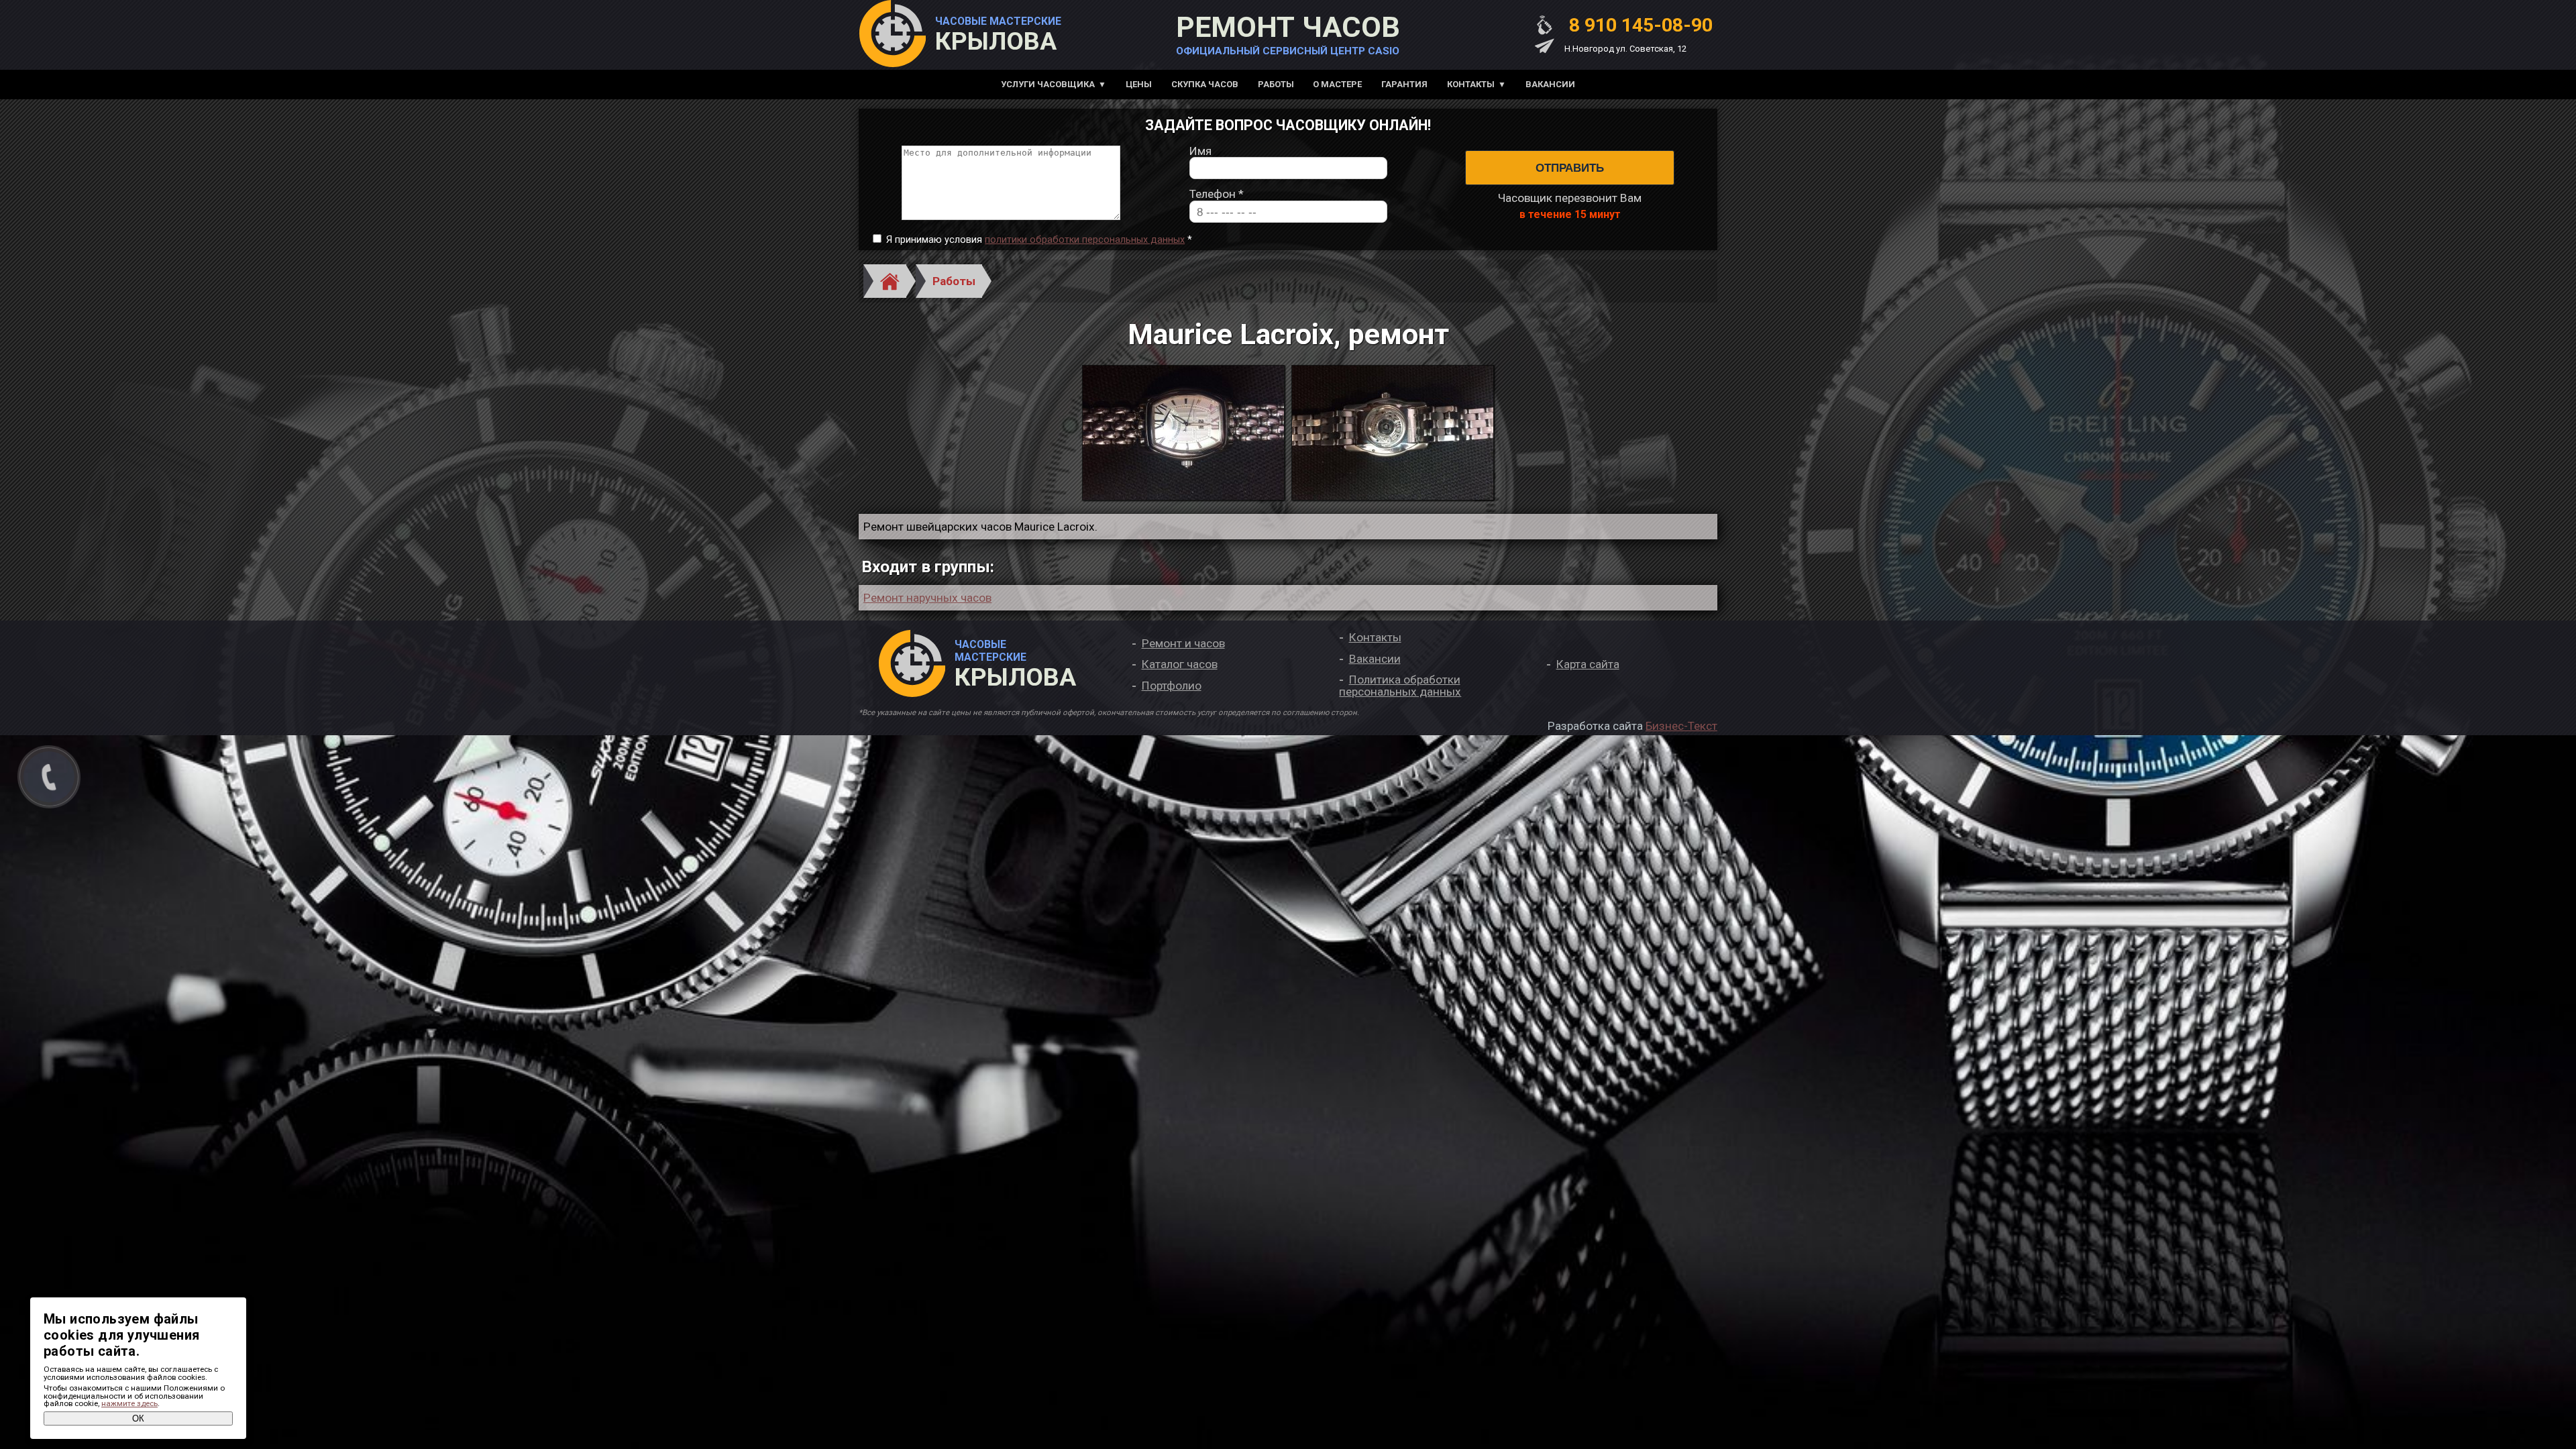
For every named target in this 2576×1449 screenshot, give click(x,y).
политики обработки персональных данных (1085, 240)
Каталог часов (1180, 664)
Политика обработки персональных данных (1400, 685)
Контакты (1471, 84)
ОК (138, 1418)
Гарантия (1404, 84)
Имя (1200, 151)
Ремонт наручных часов (927, 598)
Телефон (1217, 194)
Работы (1276, 84)
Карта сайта (1588, 664)
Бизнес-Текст (1681, 726)
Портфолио (1172, 686)
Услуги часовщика (1048, 84)
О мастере (1337, 84)
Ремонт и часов (1183, 643)
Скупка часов (1205, 84)
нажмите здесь (129, 1403)
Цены (1139, 84)
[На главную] (892, 35)
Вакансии (1550, 84)
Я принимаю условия (1039, 240)
